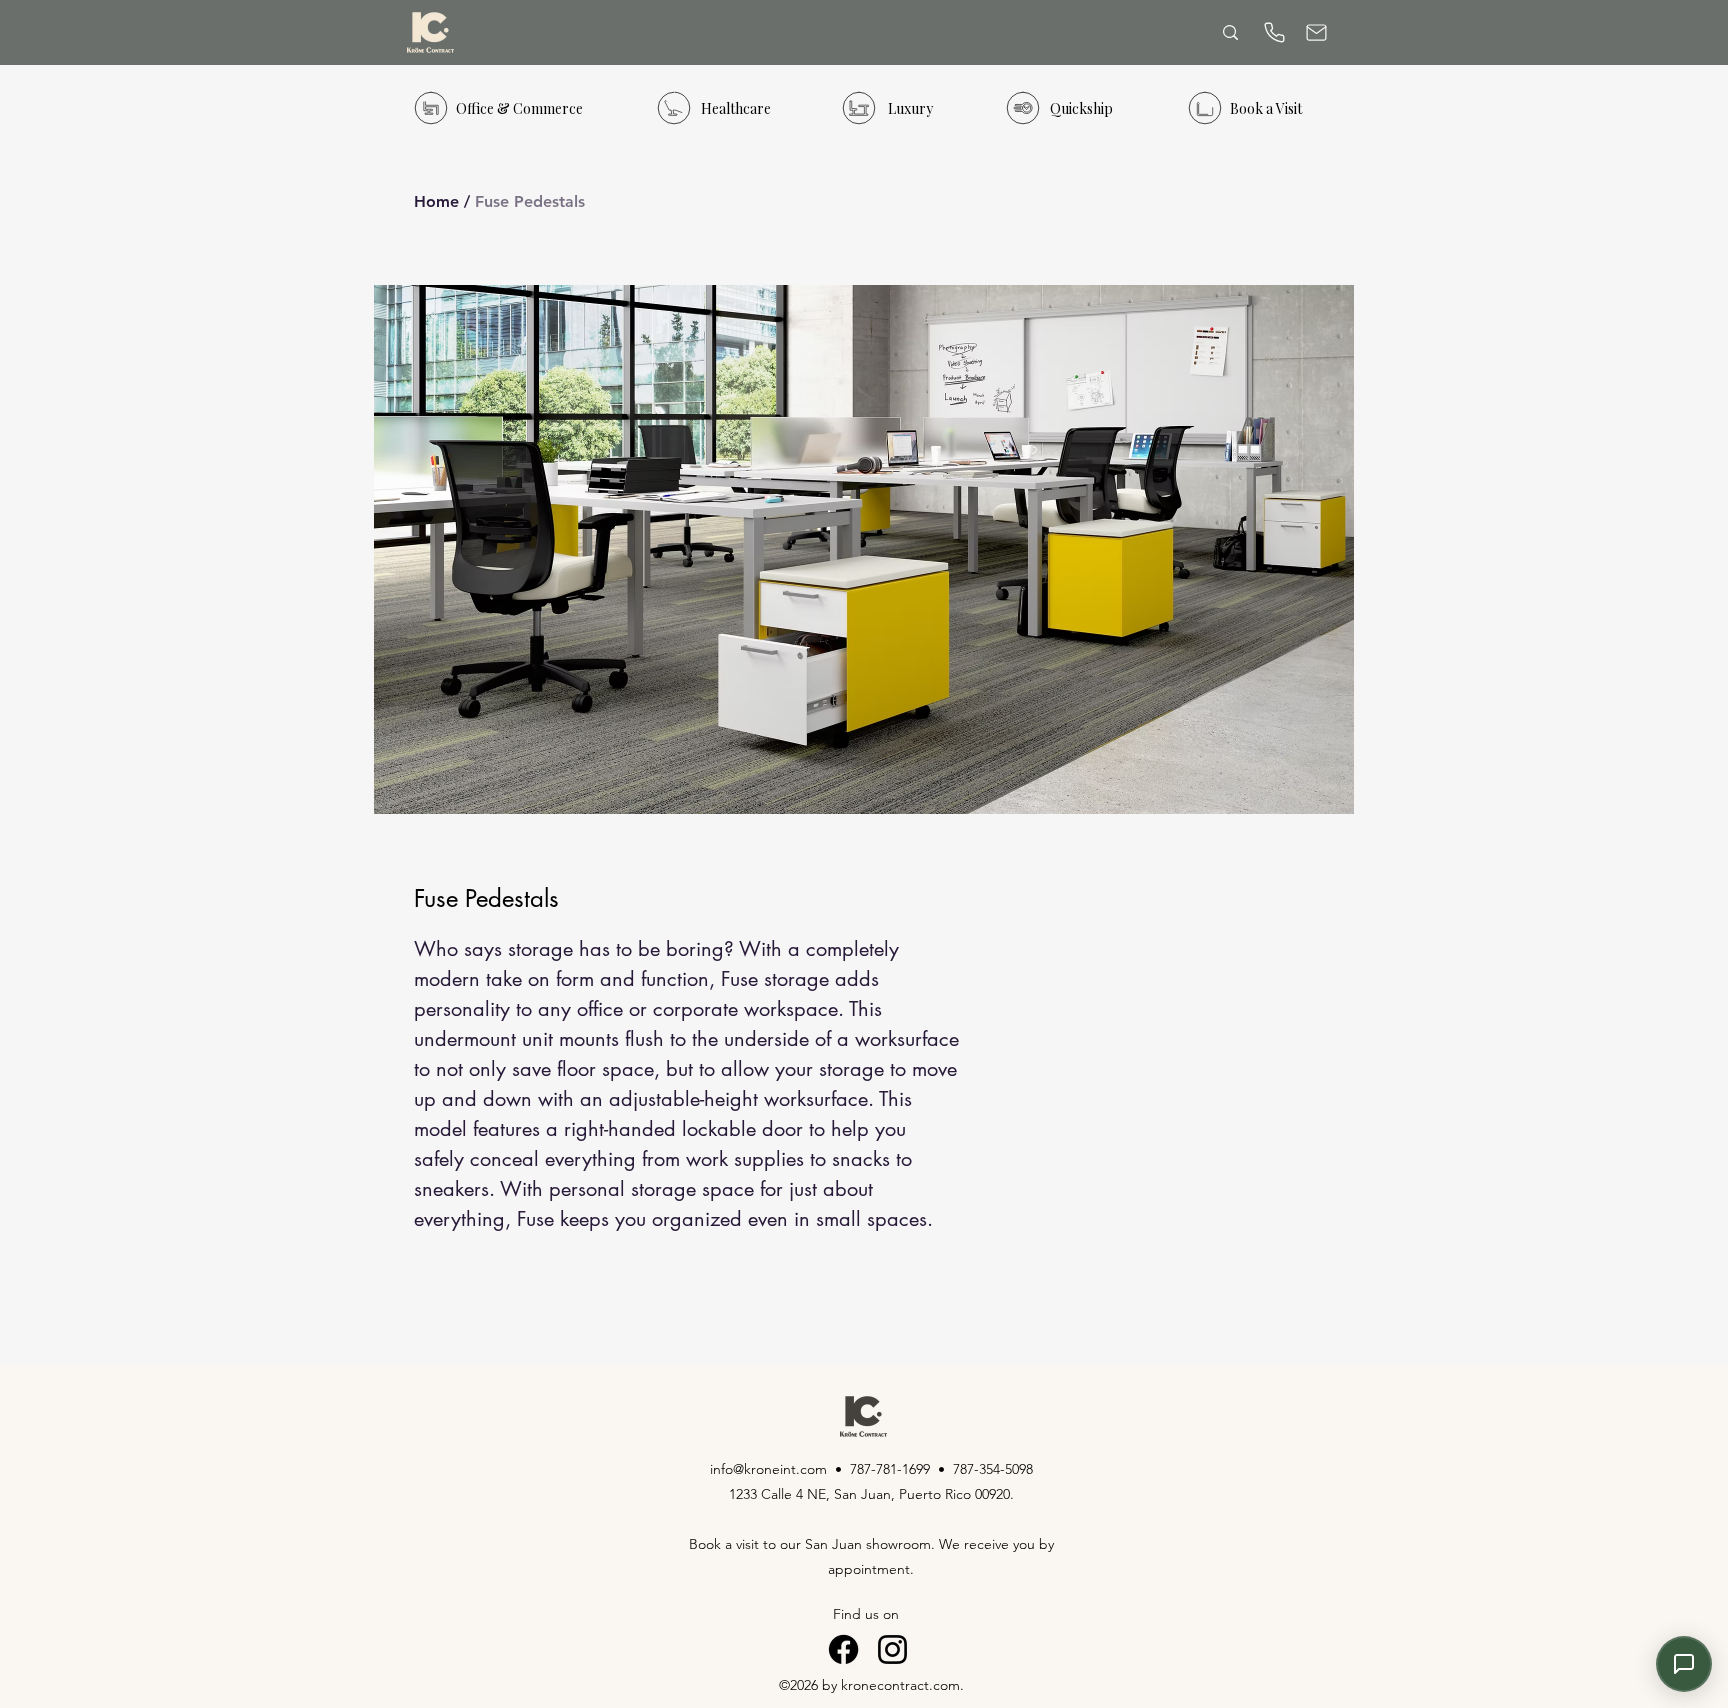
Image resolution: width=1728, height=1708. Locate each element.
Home (436, 201)
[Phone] (1274, 32)
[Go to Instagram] (892, 1649)
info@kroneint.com (768, 1469)
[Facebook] (843, 1649)
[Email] (1316, 32)
